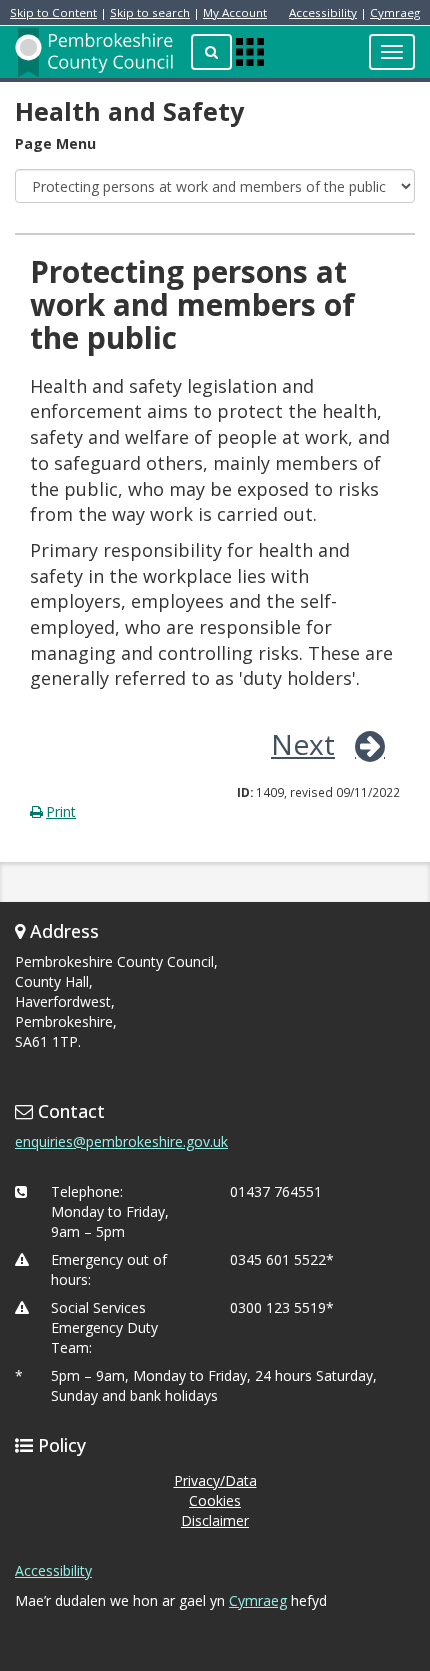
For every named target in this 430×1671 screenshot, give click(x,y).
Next (303, 744)
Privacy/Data (215, 1480)
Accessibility (323, 12)
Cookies (215, 1500)
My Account (235, 12)
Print (61, 811)
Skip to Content (53, 12)
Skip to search (150, 12)
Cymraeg (395, 12)
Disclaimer (215, 1520)
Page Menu (55, 143)
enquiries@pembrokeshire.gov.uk (121, 1141)
